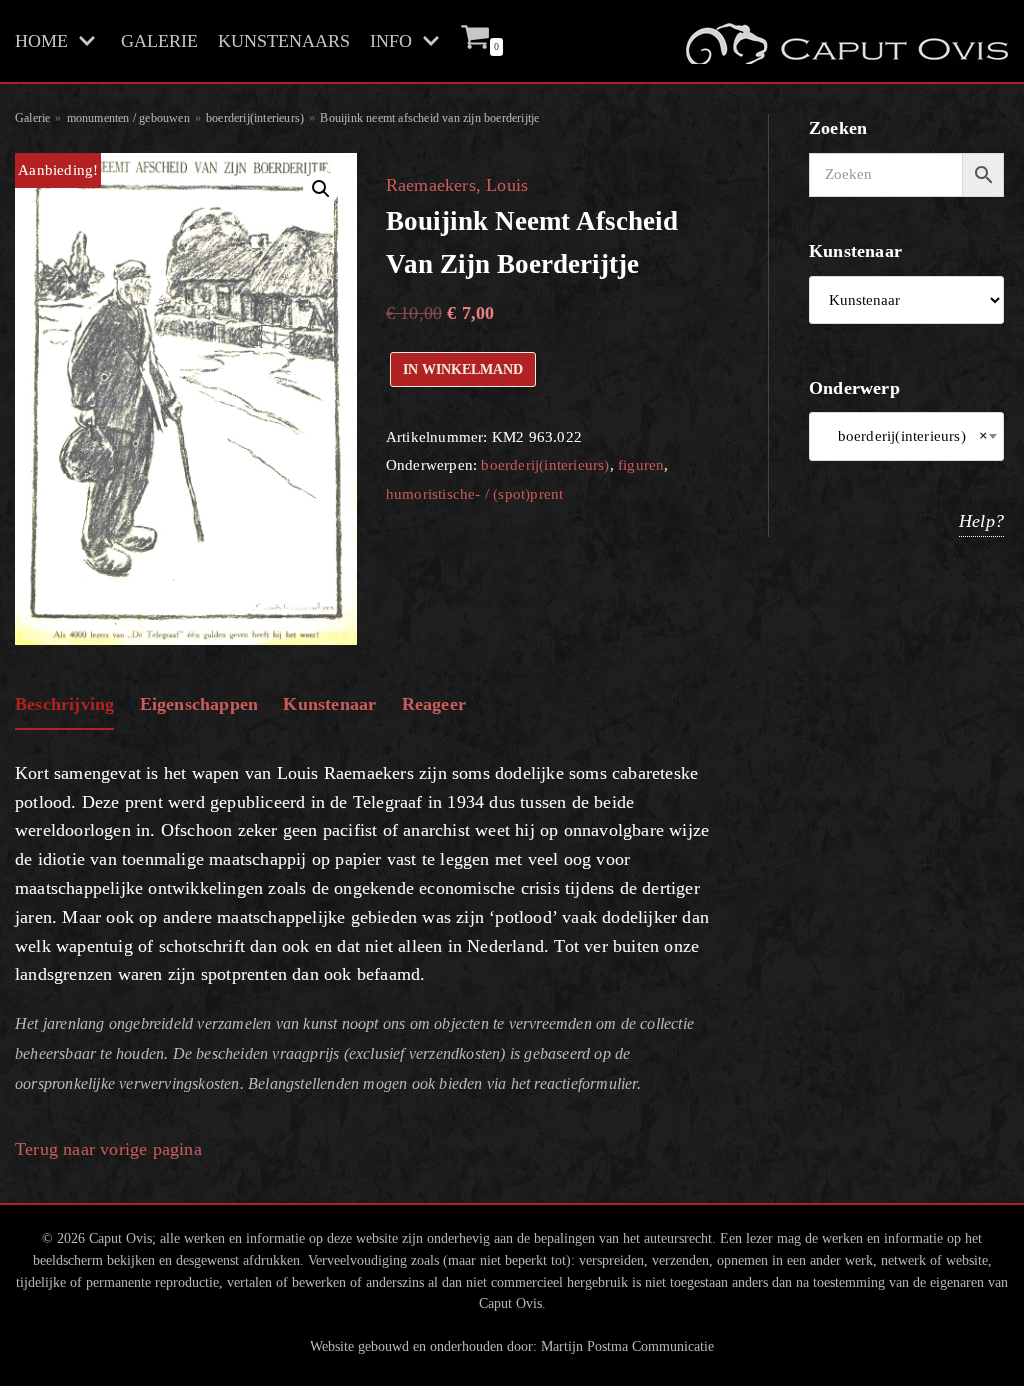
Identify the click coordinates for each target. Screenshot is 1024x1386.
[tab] (64, 705)
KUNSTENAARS (284, 41)
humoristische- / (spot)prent (475, 493)
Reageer (434, 704)
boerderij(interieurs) (255, 118)
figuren (641, 464)
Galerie (32, 118)
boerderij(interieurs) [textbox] (906, 436)
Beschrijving (64, 704)
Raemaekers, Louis (457, 185)
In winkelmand (463, 369)
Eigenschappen (199, 704)
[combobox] (906, 436)
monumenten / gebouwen (128, 118)
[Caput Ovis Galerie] (845, 41)
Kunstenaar (329, 704)
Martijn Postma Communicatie (627, 1346)
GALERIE (159, 41)
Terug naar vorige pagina (108, 1149)
